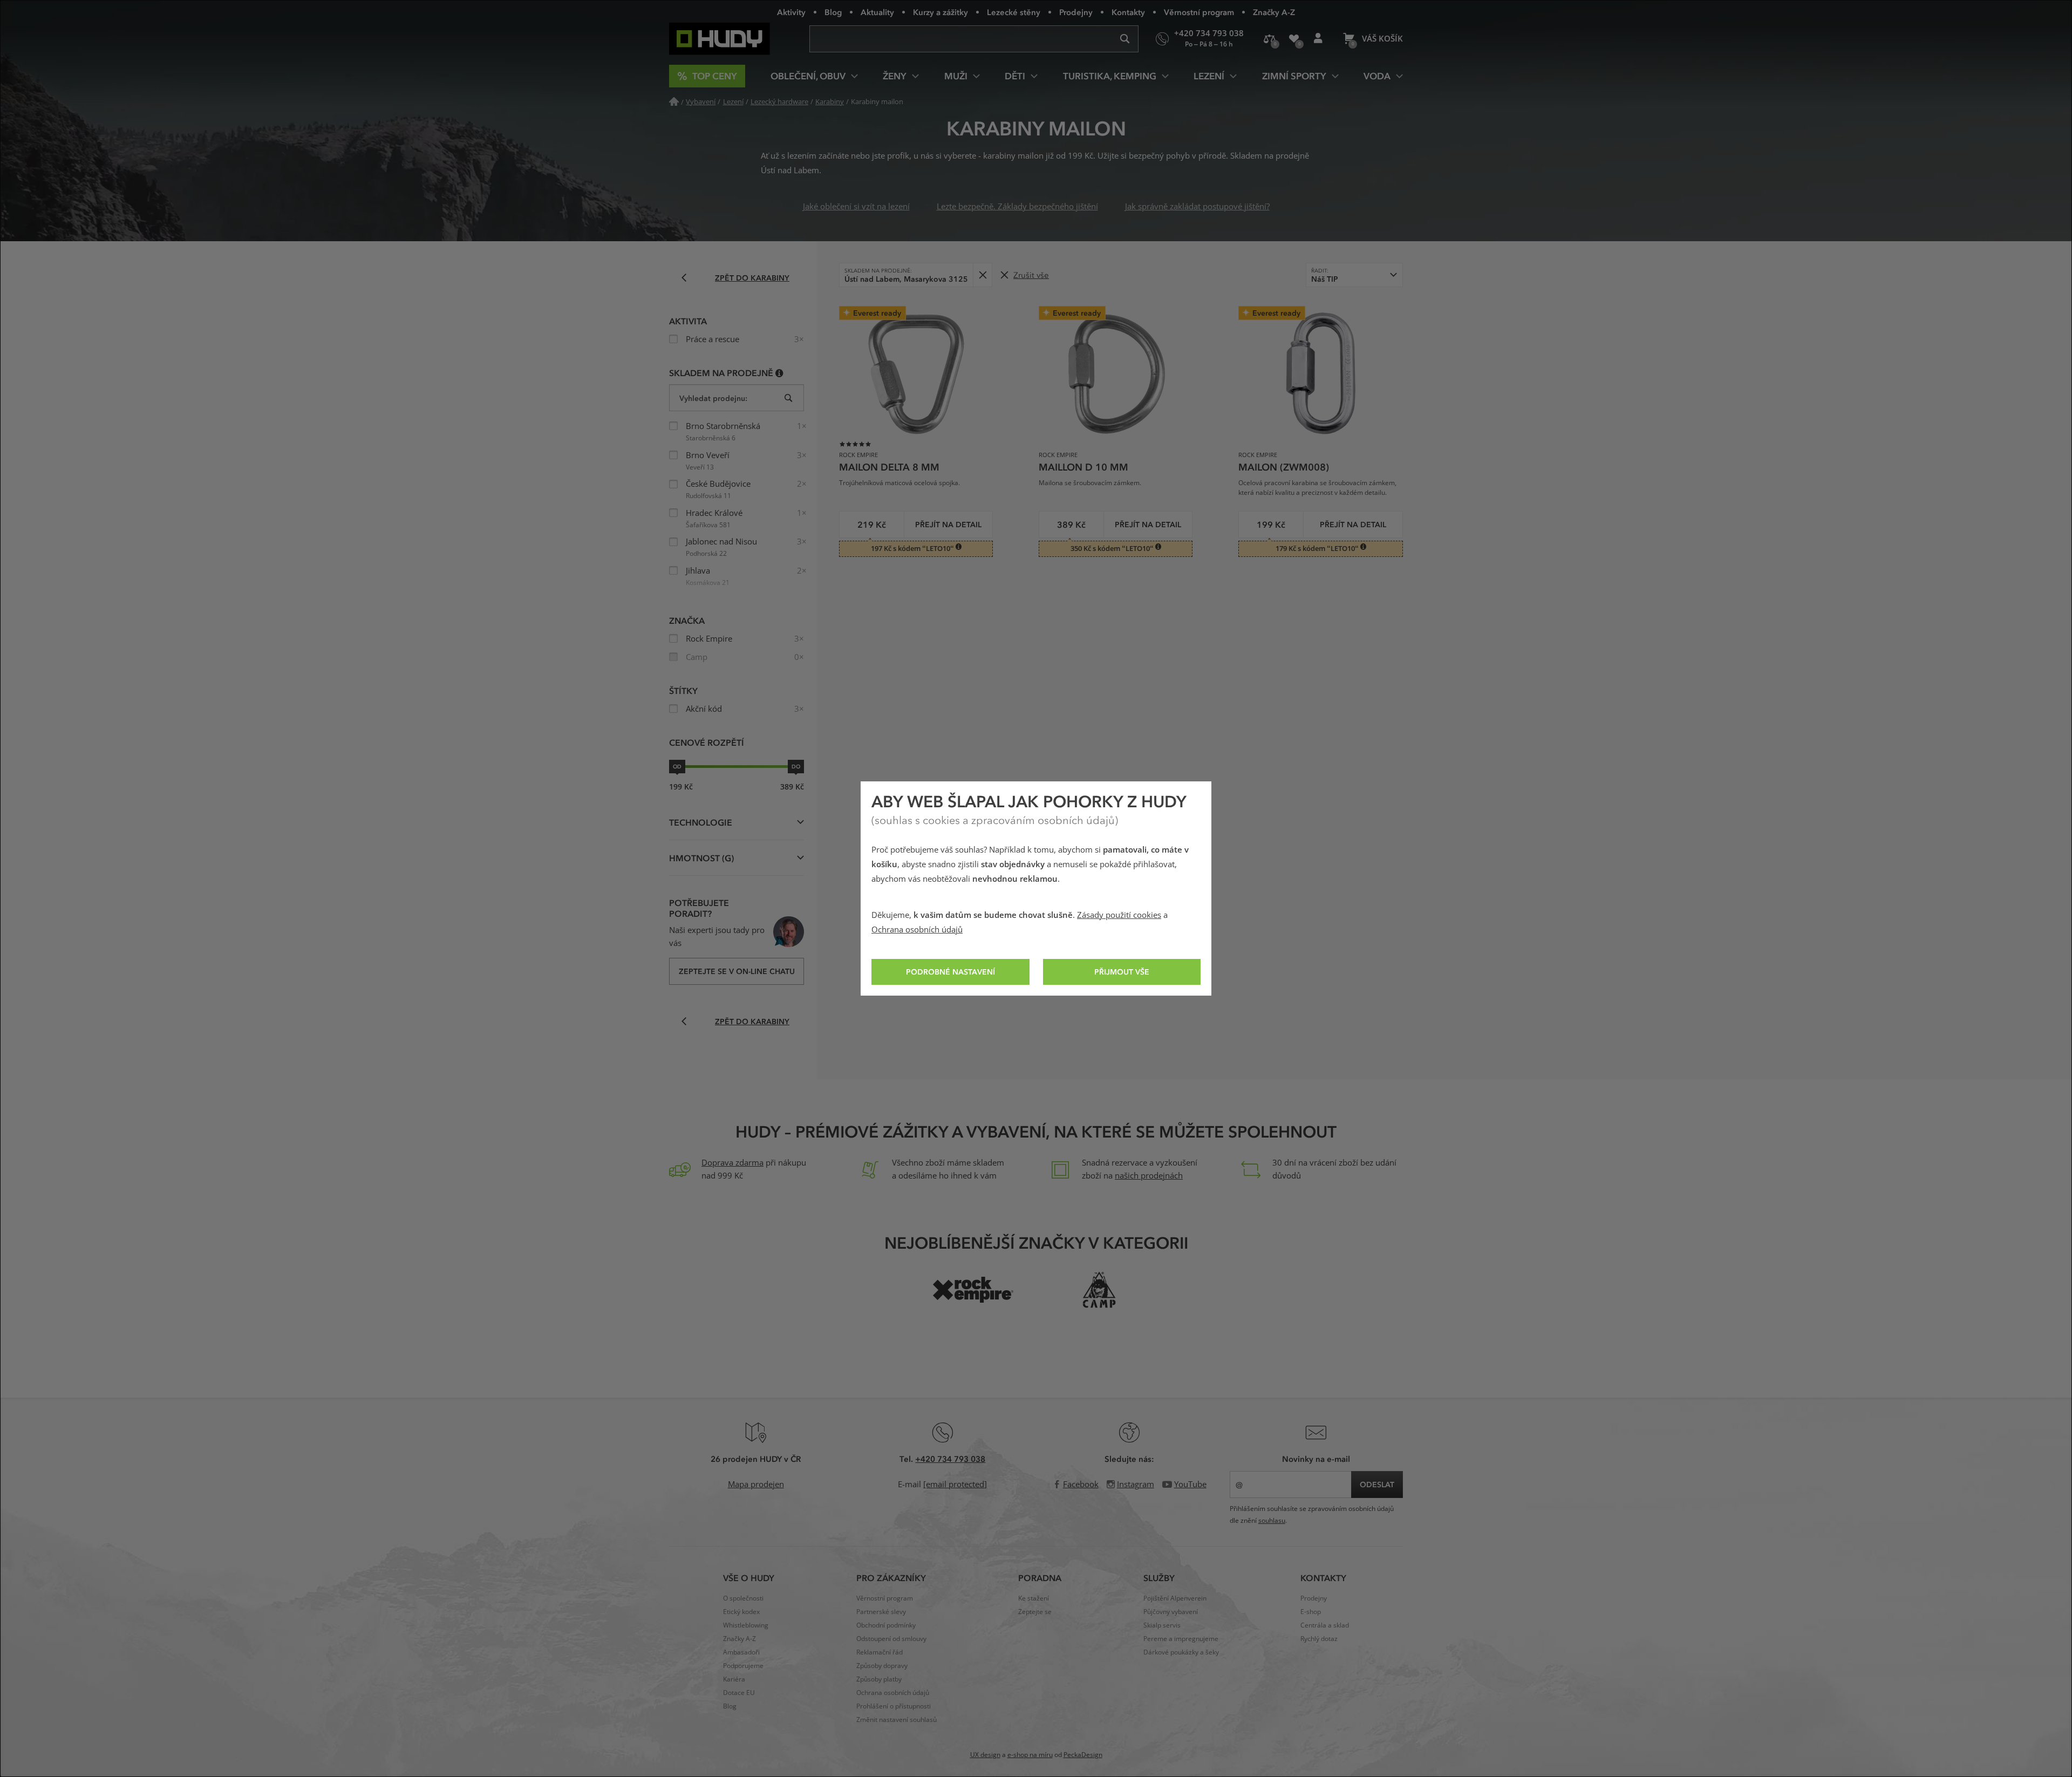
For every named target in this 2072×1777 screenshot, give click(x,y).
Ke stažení (1034, 1598)
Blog (833, 12)
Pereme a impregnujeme (1181, 1639)
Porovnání (1269, 39)
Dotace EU (739, 1693)
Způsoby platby (879, 1679)
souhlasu (1272, 1521)
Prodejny (1076, 12)
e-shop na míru (1030, 1755)
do (796, 766)
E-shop (1311, 1612)
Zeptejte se (1035, 1612)
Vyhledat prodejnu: (713, 398)
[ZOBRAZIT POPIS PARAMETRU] (779, 373)
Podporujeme (743, 1666)
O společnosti (743, 1598)
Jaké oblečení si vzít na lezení (856, 207)
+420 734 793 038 (950, 1459)
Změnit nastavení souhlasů (897, 1720)
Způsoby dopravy (882, 1666)
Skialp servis (1162, 1625)
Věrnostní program (1199, 12)
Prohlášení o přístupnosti (894, 1706)
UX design (985, 1755)
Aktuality (877, 12)
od (677, 766)
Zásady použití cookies (1119, 915)
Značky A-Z (1274, 12)
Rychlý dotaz (1319, 1639)
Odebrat (982, 275)
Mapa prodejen (756, 1485)
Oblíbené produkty (1294, 39)
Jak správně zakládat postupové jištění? (1197, 207)
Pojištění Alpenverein (1175, 1598)
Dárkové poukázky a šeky (1181, 1652)
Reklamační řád (880, 1652)
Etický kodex (741, 1612)
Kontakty (1128, 12)
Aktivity (791, 12)
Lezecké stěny (1014, 12)
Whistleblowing (746, 1625)
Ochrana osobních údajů (917, 930)
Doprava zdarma (732, 1163)
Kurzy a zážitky (940, 12)
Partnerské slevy (881, 1612)
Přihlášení (1318, 39)
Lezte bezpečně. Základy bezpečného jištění (1017, 207)
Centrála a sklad (1325, 1625)
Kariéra (734, 1679)
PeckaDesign (1083, 1755)
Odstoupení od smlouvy (891, 1639)
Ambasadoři (741, 1652)
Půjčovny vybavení (1171, 1612)
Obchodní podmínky (886, 1625)
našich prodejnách (1149, 1176)
